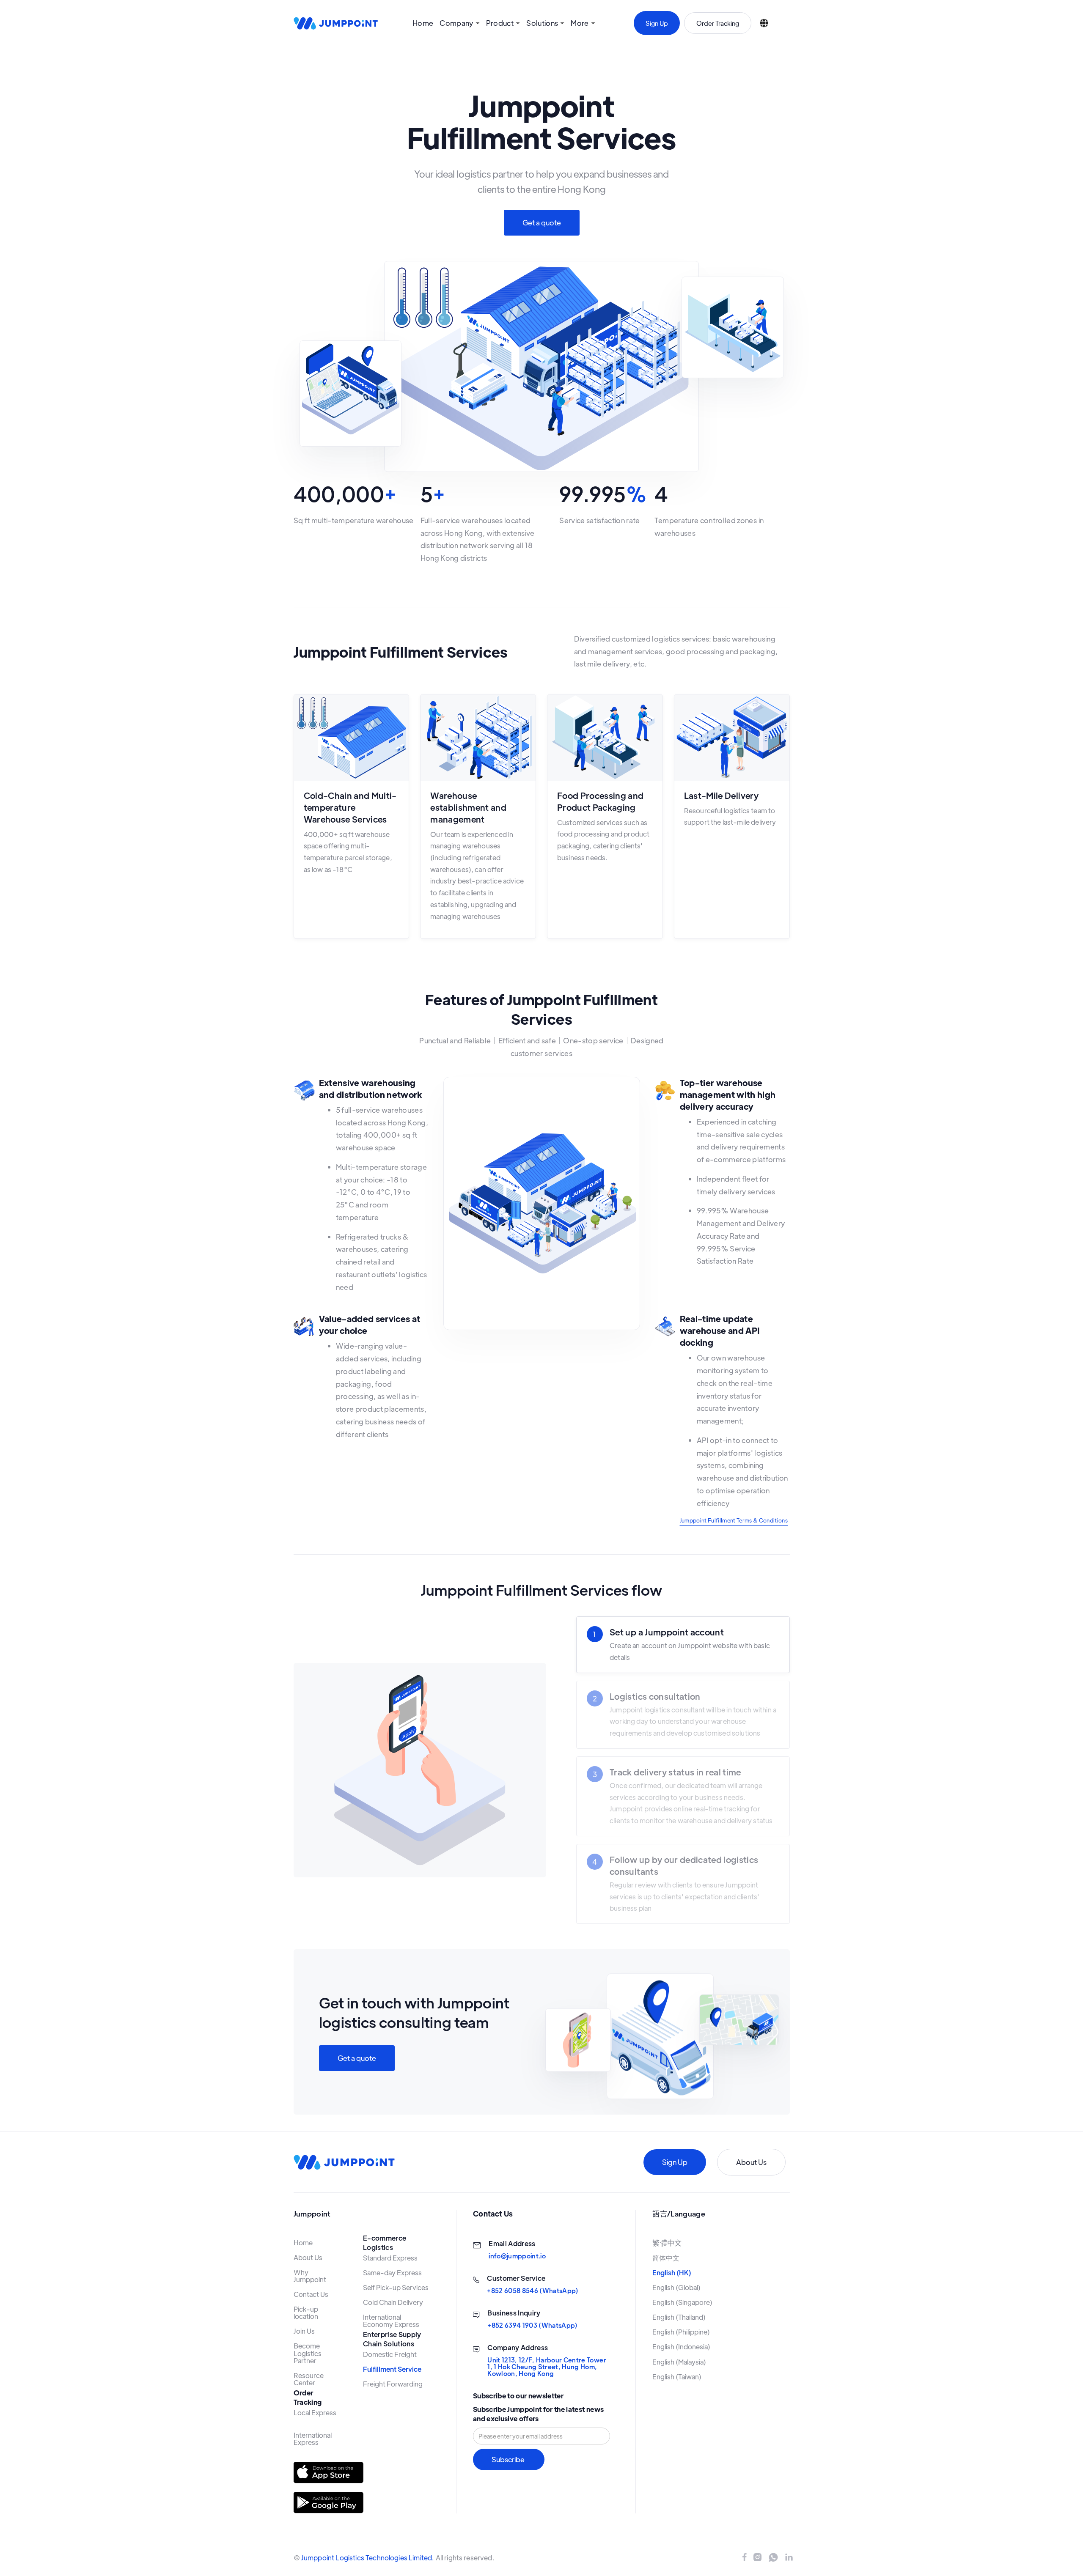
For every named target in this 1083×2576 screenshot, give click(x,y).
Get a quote (542, 222)
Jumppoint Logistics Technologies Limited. (368, 2558)
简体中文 (666, 2258)
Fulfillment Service (392, 2369)
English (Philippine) (681, 2332)
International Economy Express (391, 2321)
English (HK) (672, 2273)
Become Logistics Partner (308, 2353)
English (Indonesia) (681, 2347)
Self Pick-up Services (396, 2287)
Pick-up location (306, 2313)
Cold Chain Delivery (393, 2302)
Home (423, 23)
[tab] (683, 1645)
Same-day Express (392, 2273)
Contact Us (311, 2294)
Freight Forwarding (393, 2384)
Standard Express (390, 2258)
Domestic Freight (390, 2354)
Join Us (304, 2331)
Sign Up (657, 23)
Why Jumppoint (310, 2276)
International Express (313, 2439)
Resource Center (309, 2379)
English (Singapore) (682, 2302)
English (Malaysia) (679, 2362)
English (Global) (676, 2287)
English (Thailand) (679, 2317)
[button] (459, 23)
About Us (751, 2162)
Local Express (315, 2413)
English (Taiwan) (677, 2377)
